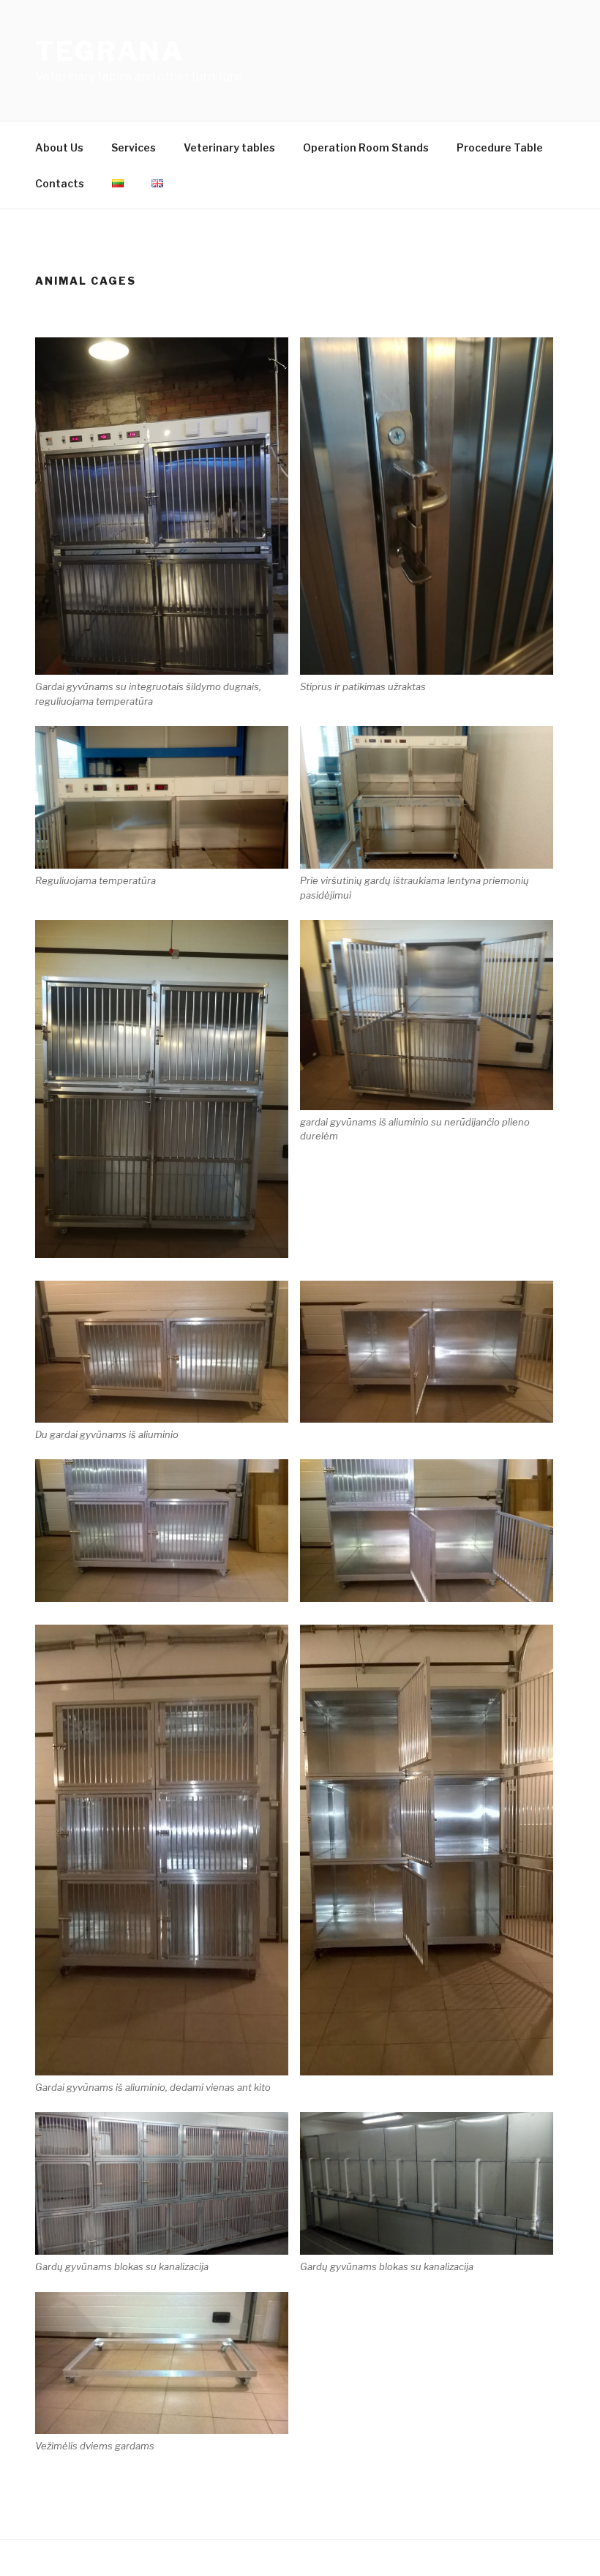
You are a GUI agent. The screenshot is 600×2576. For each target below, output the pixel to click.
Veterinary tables (229, 147)
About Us (59, 147)
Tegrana (110, 51)
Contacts (60, 183)
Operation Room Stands (366, 147)
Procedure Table (500, 147)
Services (134, 147)
